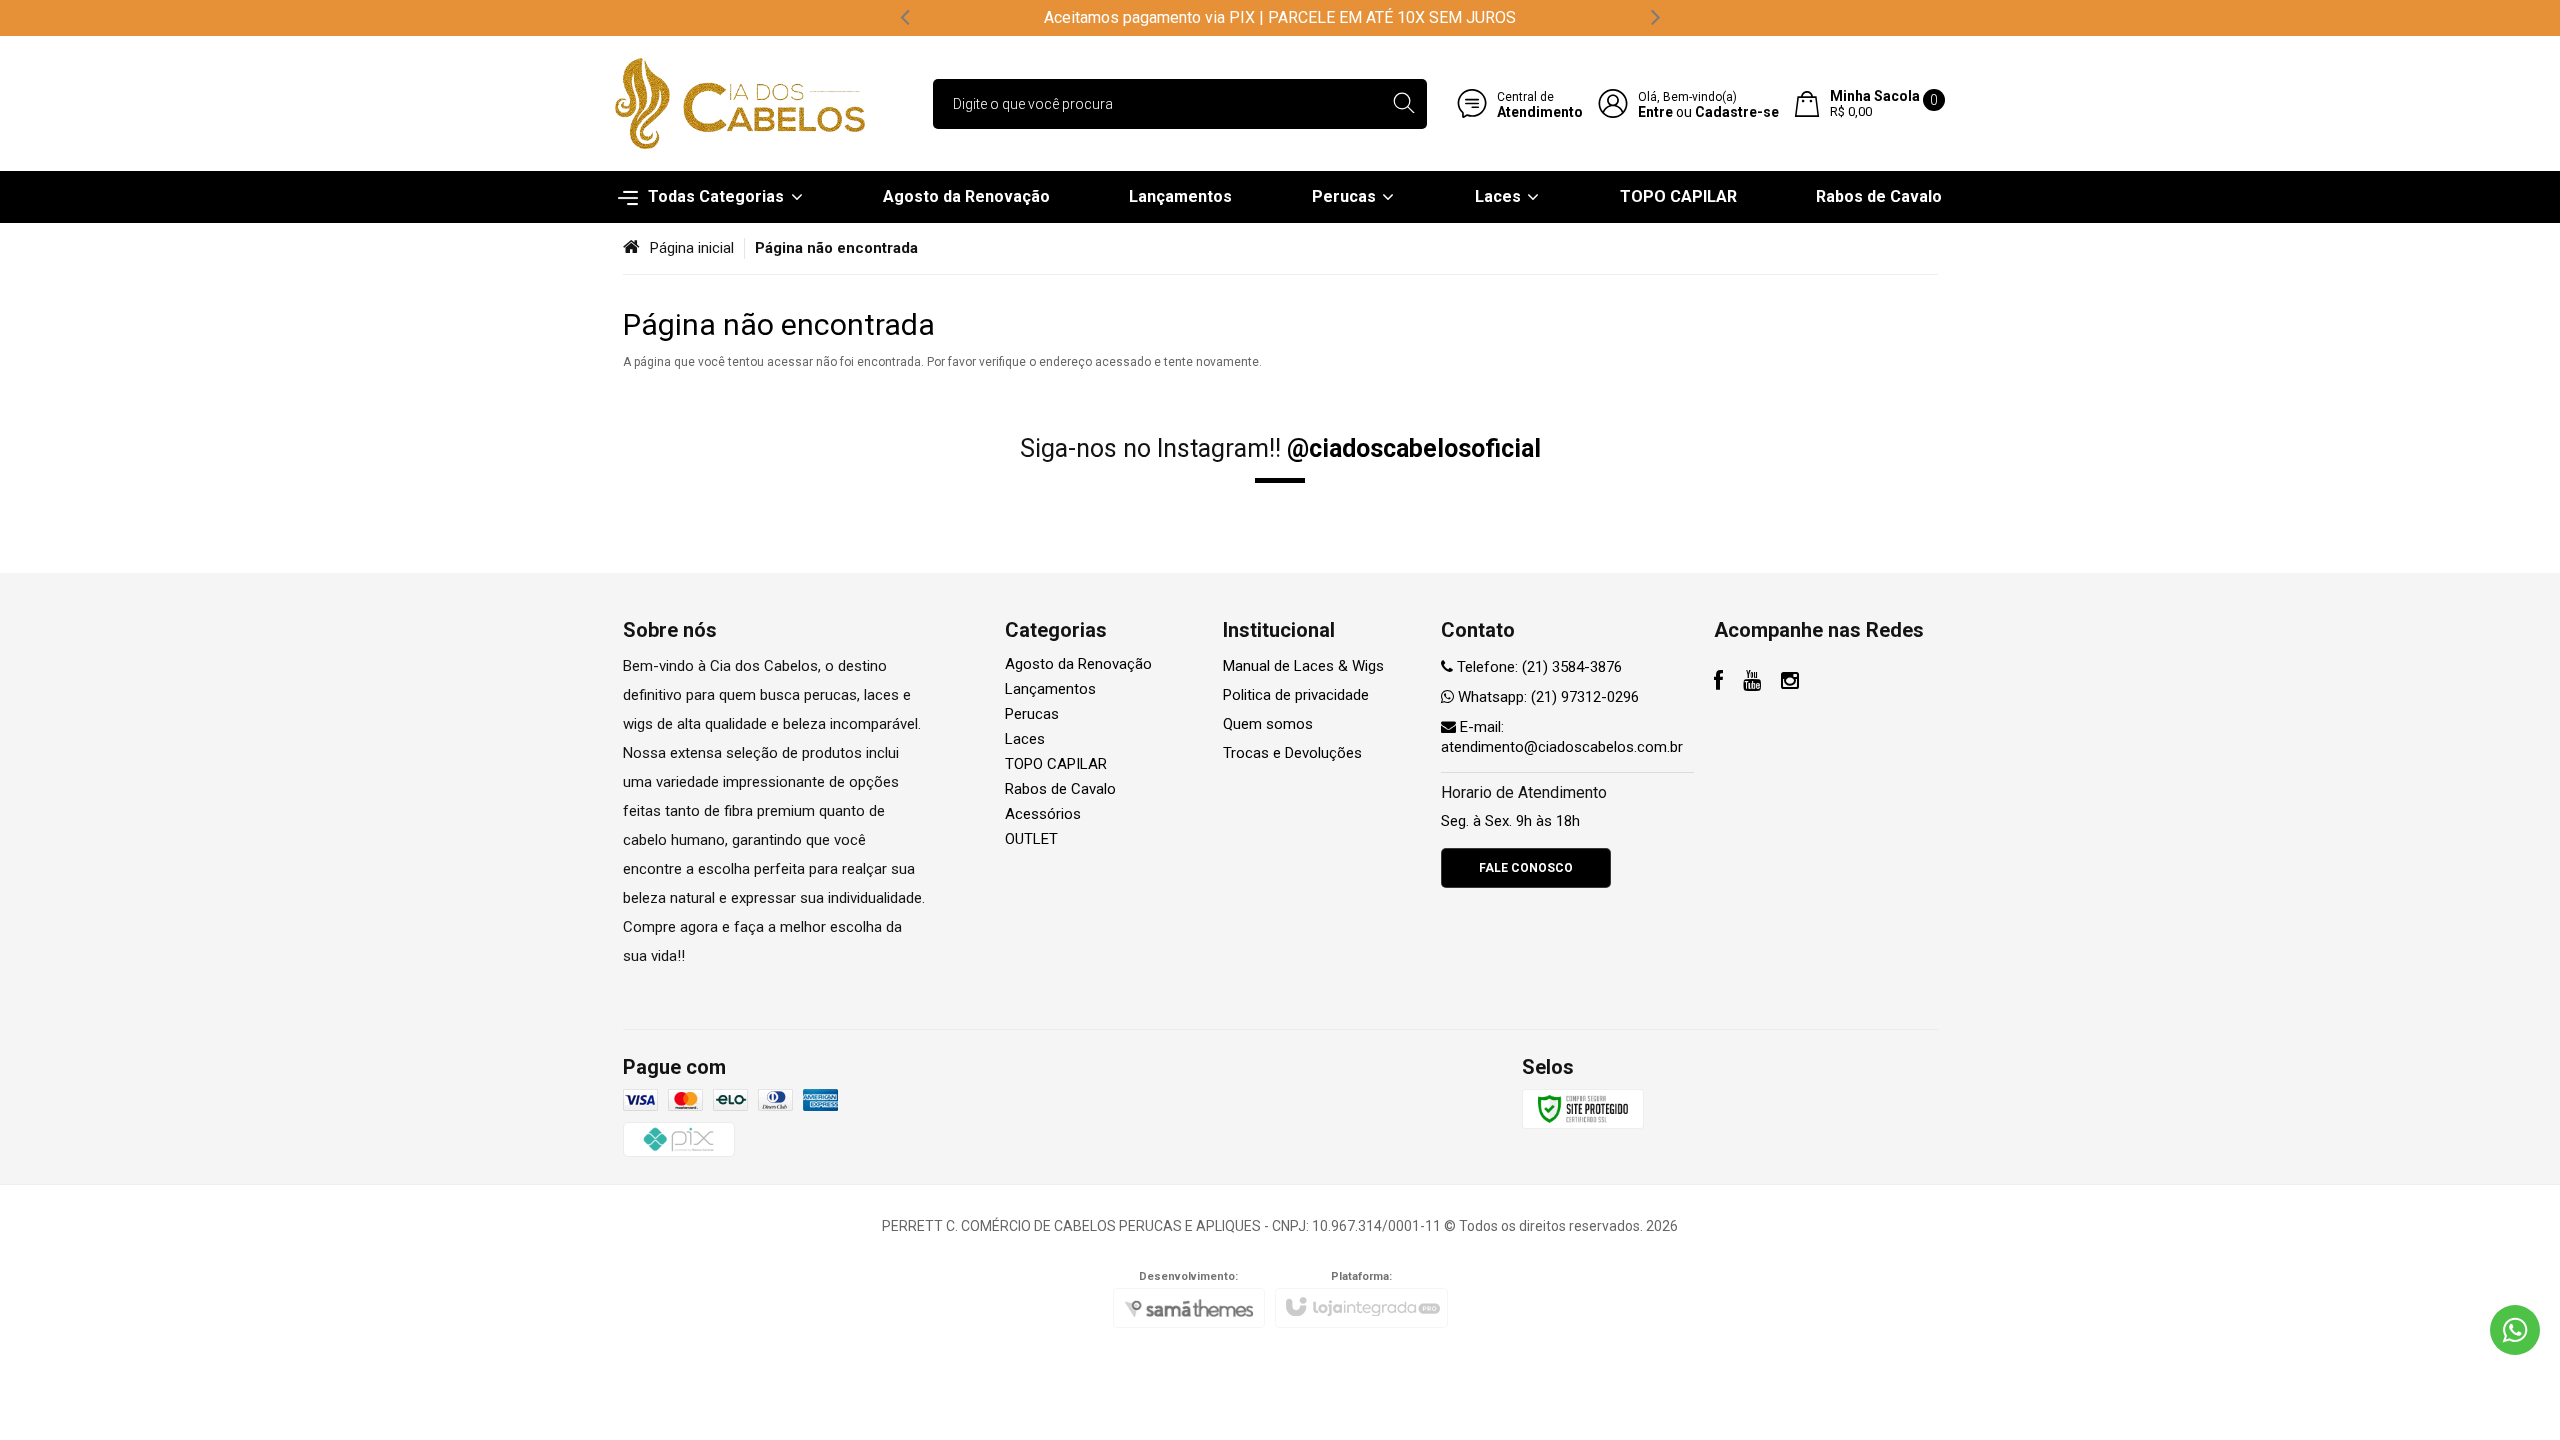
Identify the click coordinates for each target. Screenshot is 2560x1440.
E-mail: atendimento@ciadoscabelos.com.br (1562, 737)
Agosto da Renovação (1078, 664)
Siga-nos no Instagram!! (1280, 448)
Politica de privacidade (1296, 695)
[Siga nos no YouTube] (1752, 683)
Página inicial (692, 248)
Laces (1025, 739)
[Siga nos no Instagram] (1790, 683)
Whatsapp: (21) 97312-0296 (1546, 697)
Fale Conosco (1526, 868)
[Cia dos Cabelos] (740, 103)
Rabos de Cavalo (1060, 789)
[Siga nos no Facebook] (1718, 683)
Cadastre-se (1737, 112)
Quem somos (1268, 724)
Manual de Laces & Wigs (1303, 666)
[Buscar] (1403, 104)
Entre (1655, 112)
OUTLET (1031, 839)
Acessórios (1043, 814)
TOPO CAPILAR (1056, 764)
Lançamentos (1050, 689)
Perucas (1032, 714)
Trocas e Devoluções (1292, 753)
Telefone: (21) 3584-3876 (1537, 667)
